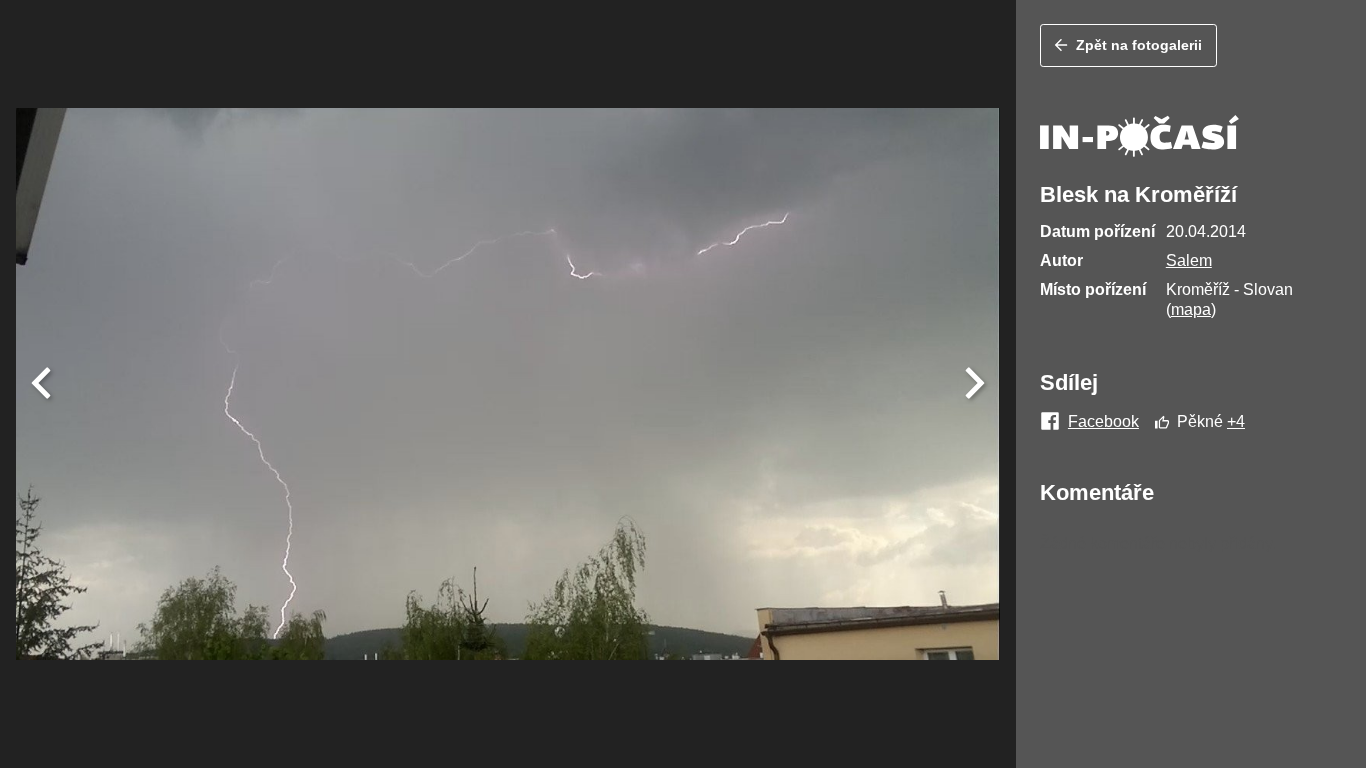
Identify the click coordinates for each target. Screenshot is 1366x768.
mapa (1191, 309)
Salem (1189, 260)
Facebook (1103, 422)
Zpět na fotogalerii (1139, 45)
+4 (1236, 421)
